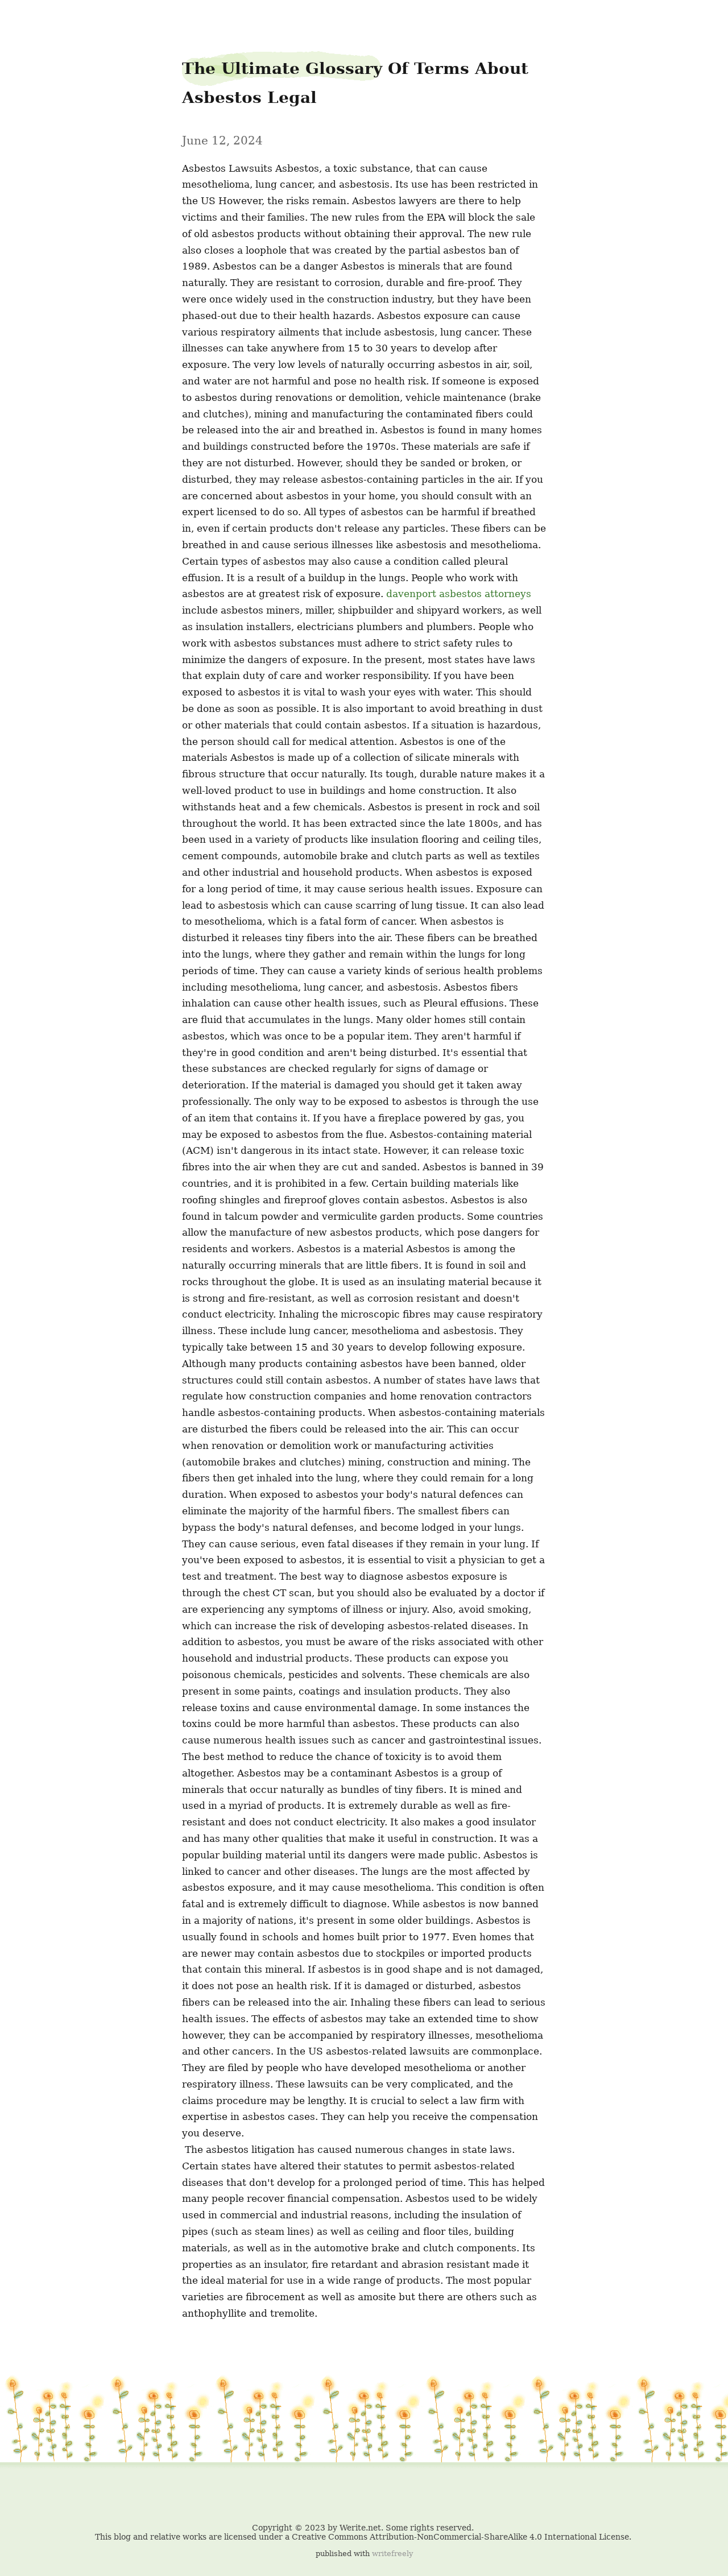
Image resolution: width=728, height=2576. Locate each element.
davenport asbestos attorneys (459, 594)
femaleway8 (32, 18)
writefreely (392, 2554)
